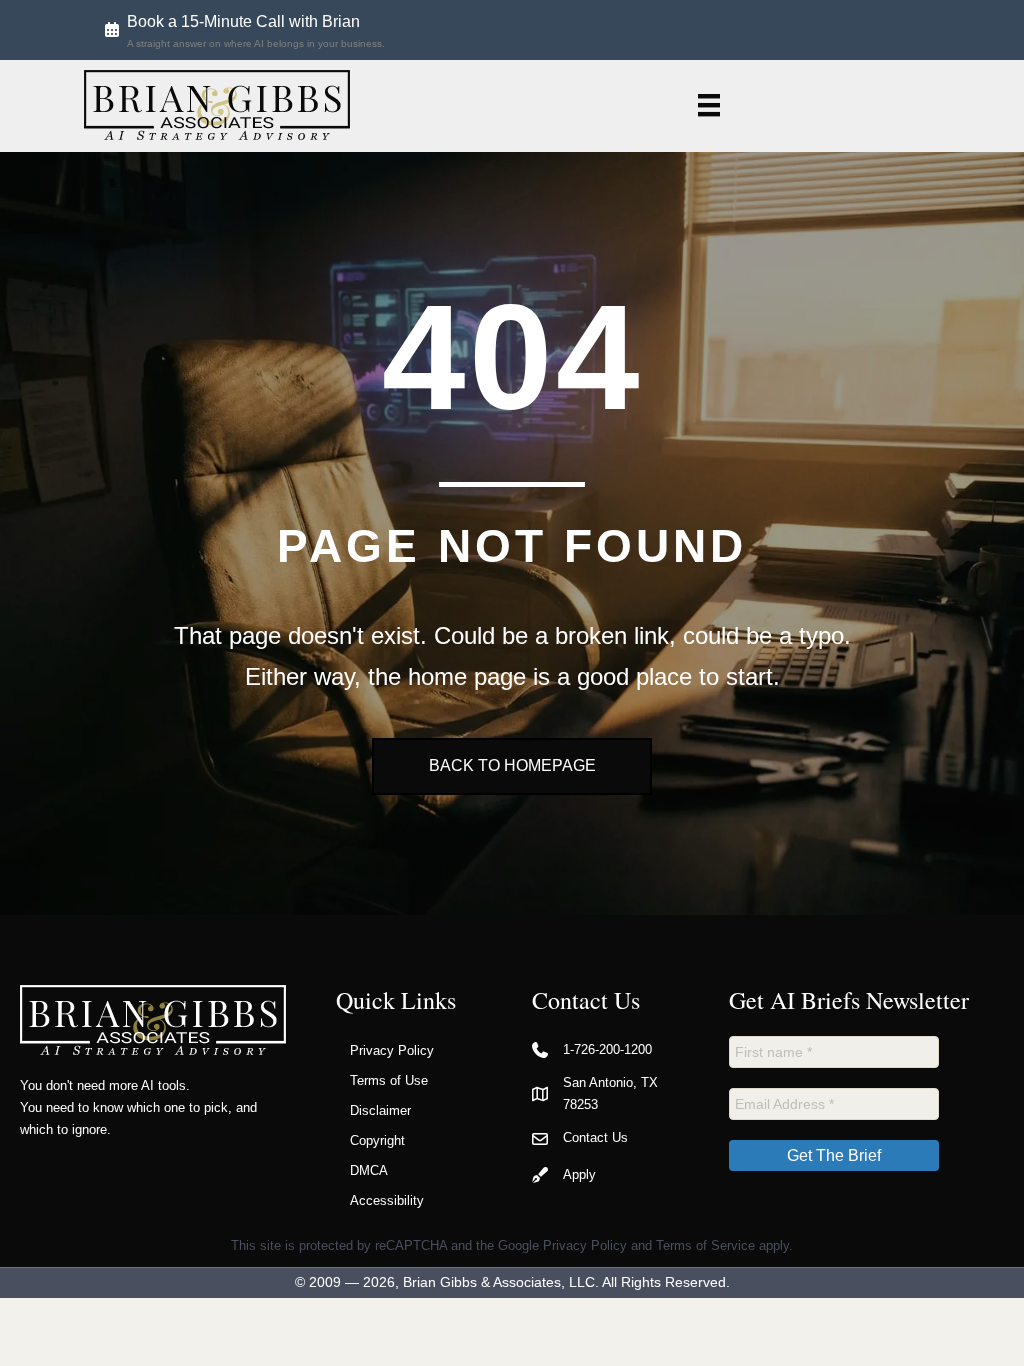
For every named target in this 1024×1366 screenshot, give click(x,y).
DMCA (369, 1170)
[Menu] (709, 105)
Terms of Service (705, 1245)
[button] (245, 30)
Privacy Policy (392, 1050)
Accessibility (387, 1200)
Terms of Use (389, 1080)
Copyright (377, 1140)
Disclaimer (380, 1110)
